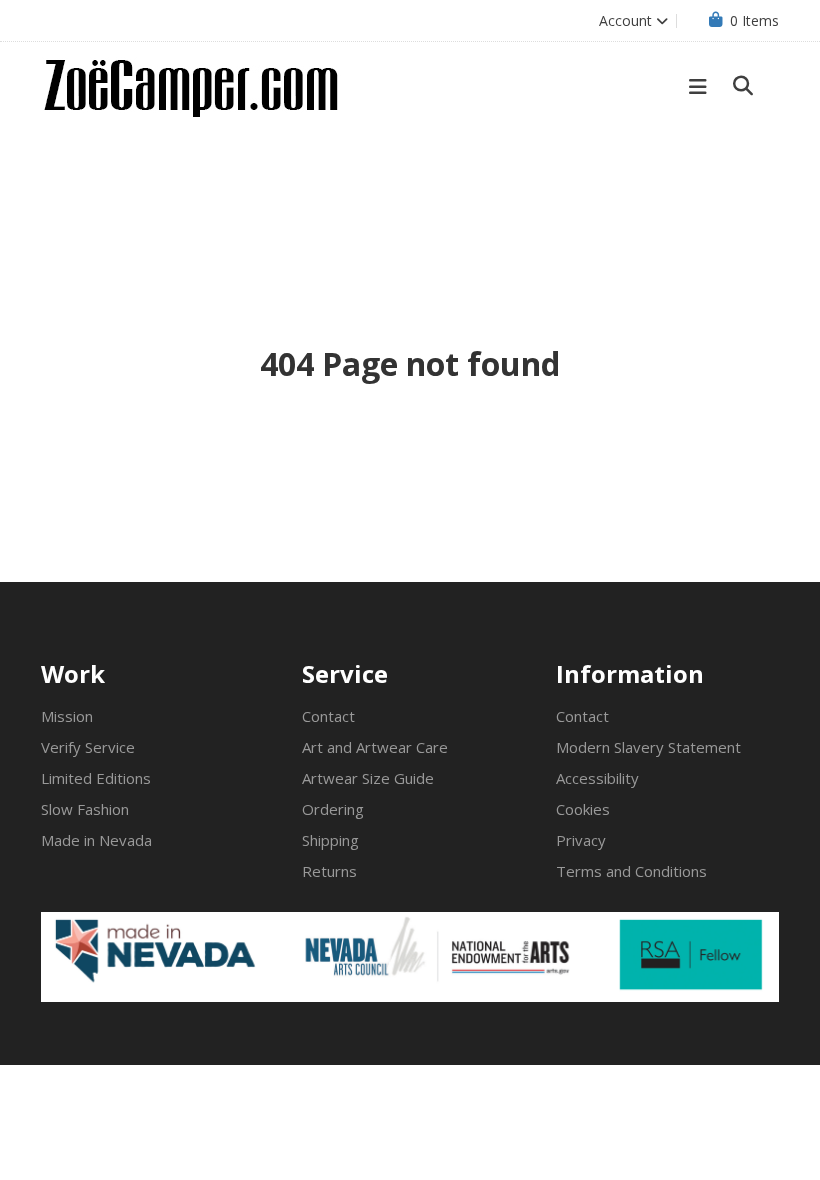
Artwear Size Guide (368, 778)
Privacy (581, 840)
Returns (329, 871)
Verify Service (88, 747)
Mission (67, 716)
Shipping (330, 840)
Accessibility (597, 778)
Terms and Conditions (631, 871)
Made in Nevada (96, 840)
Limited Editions (96, 778)
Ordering (333, 809)
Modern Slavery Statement (648, 747)
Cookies (583, 809)
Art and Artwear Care (375, 747)
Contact (328, 716)
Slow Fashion (85, 809)
